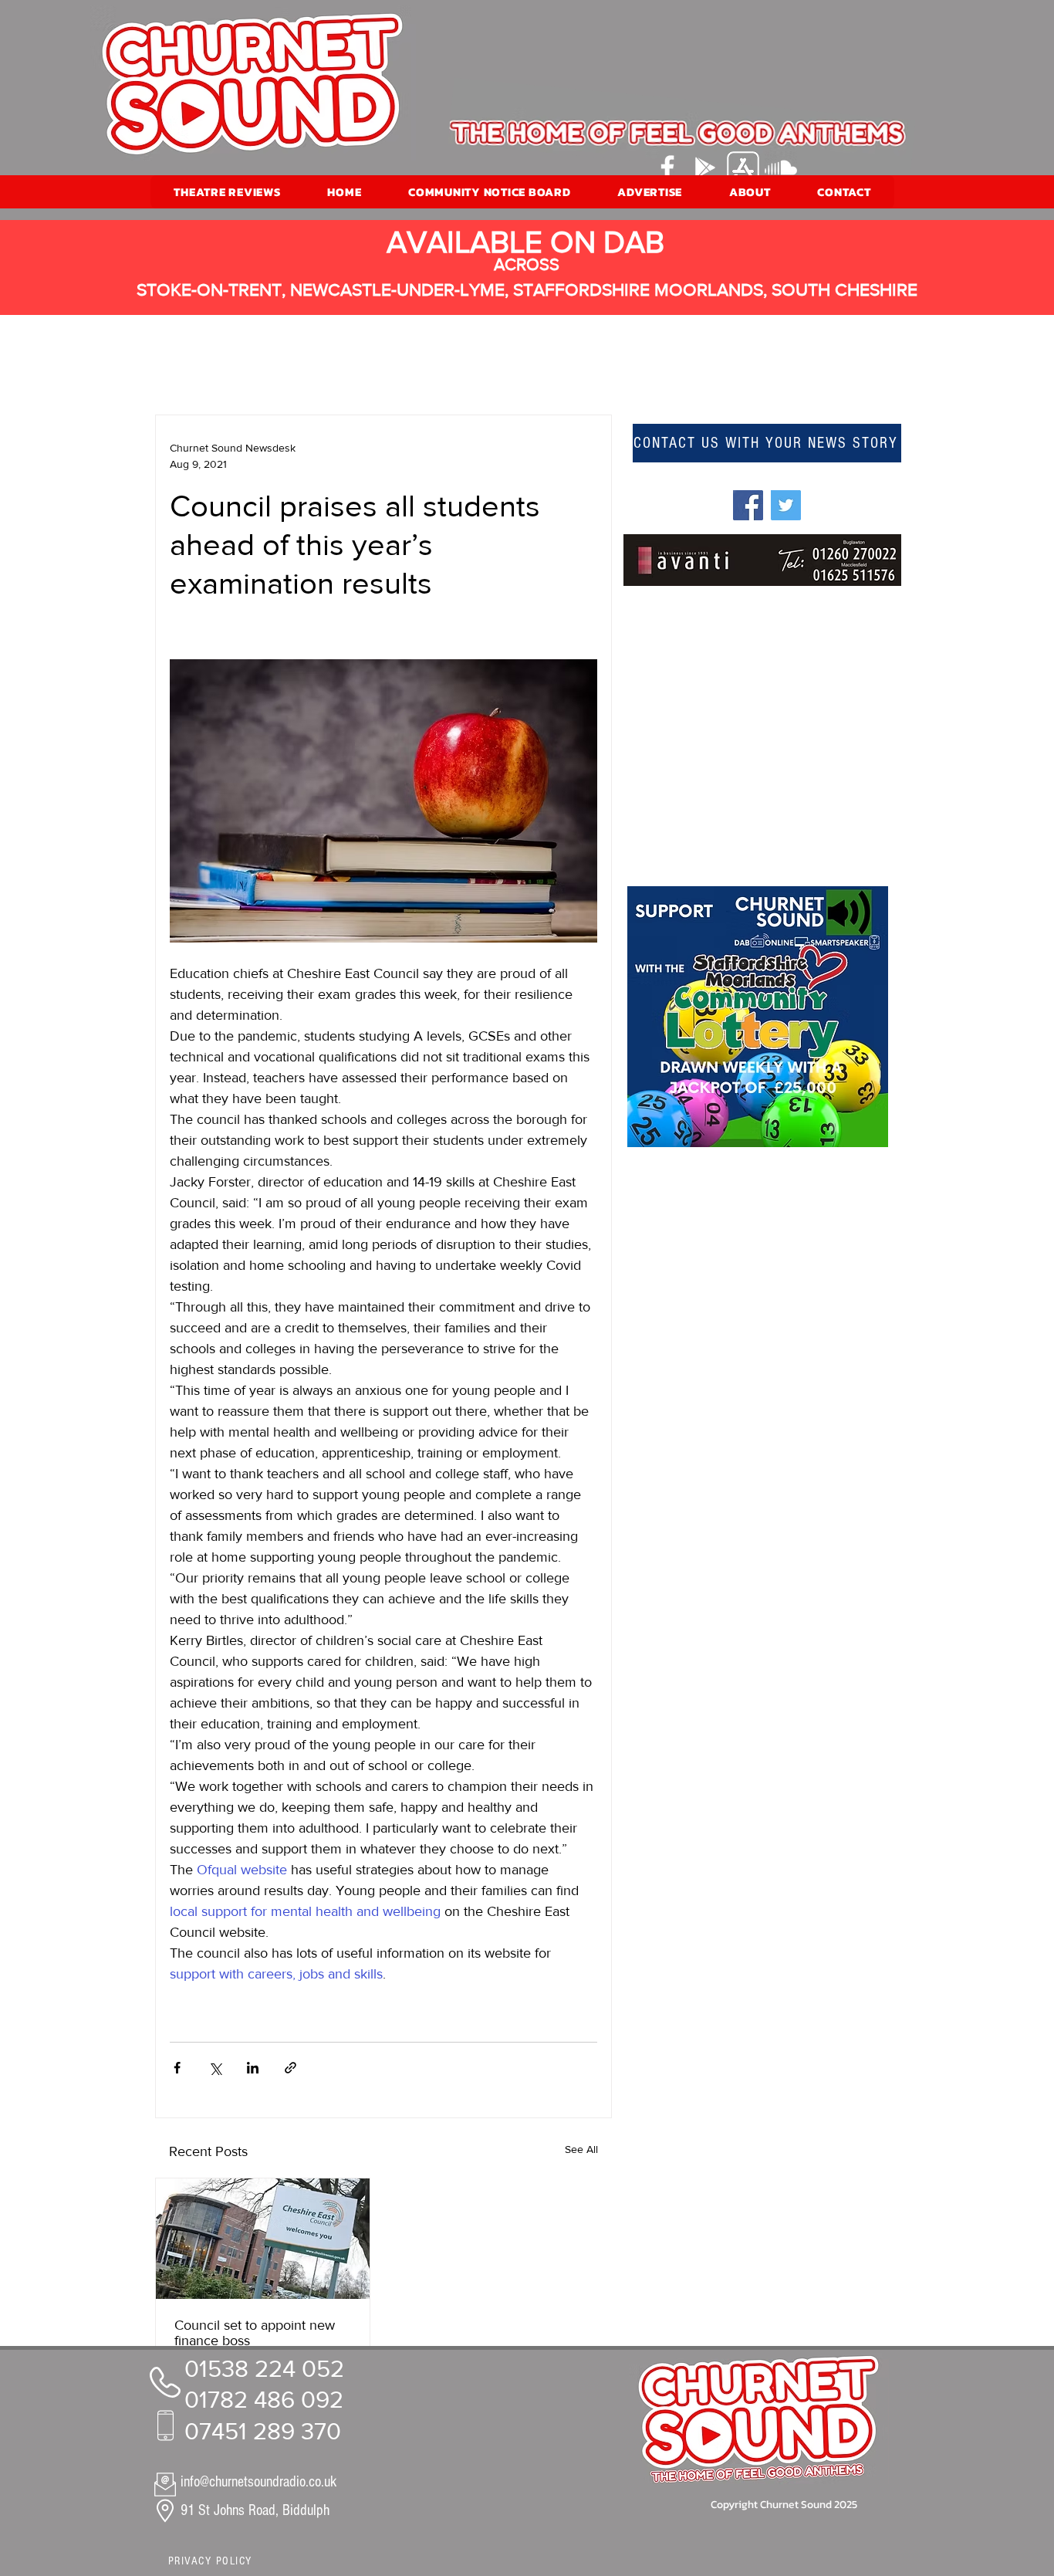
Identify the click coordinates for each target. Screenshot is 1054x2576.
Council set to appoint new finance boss (255, 2333)
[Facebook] (667, 168)
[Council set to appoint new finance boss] (263, 2239)
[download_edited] (743, 168)
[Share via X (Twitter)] (215, 2068)
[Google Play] (705, 168)
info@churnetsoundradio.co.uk (258, 2482)
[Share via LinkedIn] (253, 2068)
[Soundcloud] (781, 168)
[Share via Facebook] (177, 2068)
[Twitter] (786, 505)
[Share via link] (291, 2068)
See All (581, 2149)
